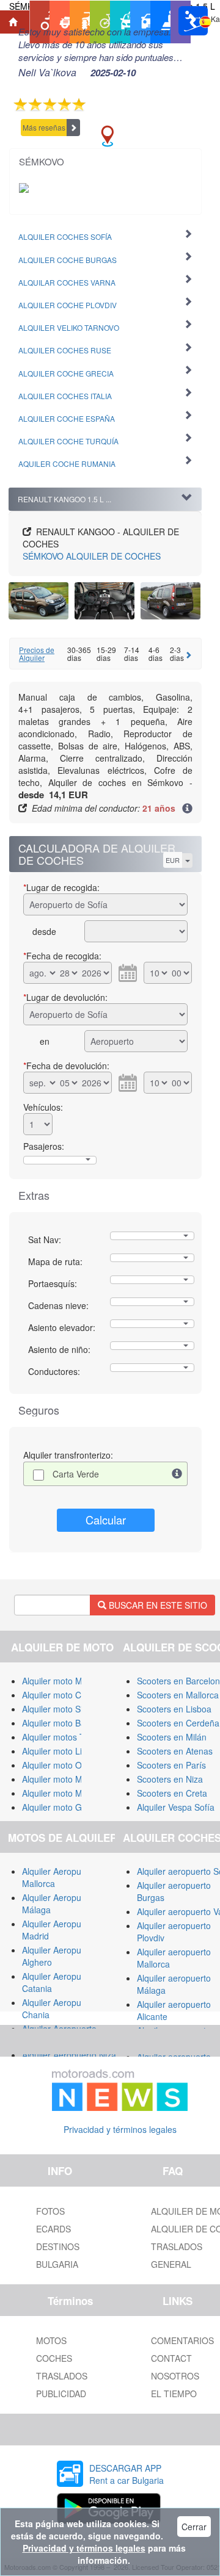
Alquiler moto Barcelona (68, 1723)
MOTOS (51, 2340)
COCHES (54, 2358)
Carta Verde (76, 1474)
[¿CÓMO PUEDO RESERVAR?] (187, 809)
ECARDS (53, 2229)
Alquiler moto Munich (63, 1793)
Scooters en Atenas (175, 1751)
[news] (120, 2088)
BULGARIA (57, 2264)
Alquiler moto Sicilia (60, 1709)
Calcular (106, 1520)
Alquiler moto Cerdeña (65, 1695)
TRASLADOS (62, 2376)
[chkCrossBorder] (177, 1474)
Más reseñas (44, 127)
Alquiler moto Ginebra (64, 1807)
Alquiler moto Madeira (64, 1779)
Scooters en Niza (170, 1779)
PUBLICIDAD (61, 2394)
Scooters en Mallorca (178, 1695)
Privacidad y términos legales (120, 2129)
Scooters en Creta (172, 1793)
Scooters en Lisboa (174, 1709)
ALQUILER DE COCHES (92, 556)
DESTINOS (58, 2246)
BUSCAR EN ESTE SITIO (157, 1605)
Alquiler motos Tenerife (67, 1737)
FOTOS (50, 2211)
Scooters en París (171, 1765)
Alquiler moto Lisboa (61, 1751)
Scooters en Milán (172, 1737)
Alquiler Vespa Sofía (176, 1807)
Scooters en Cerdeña (178, 1723)
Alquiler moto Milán (59, 1681)
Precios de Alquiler (37, 654)
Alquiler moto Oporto (62, 1765)
